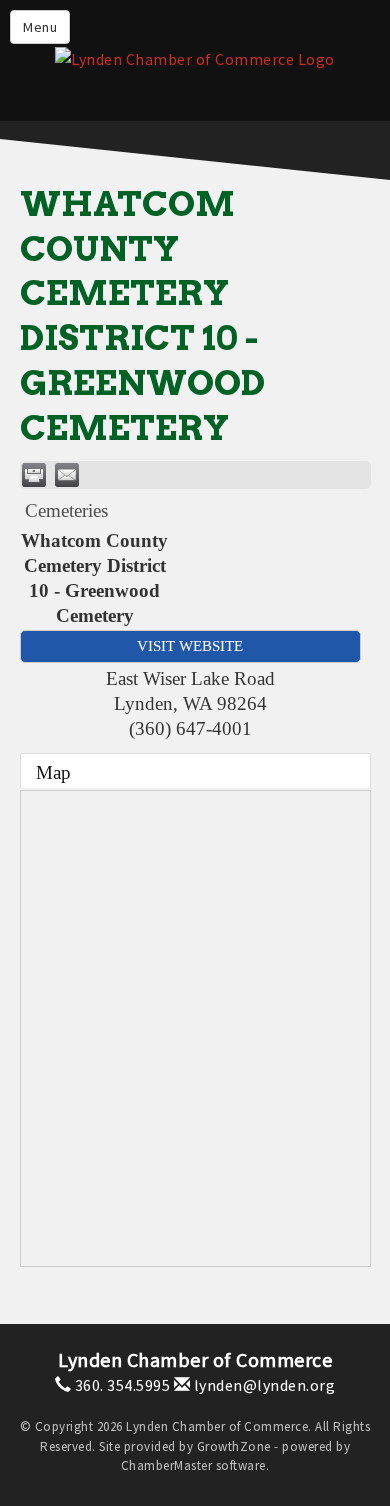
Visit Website (190, 645)
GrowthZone (234, 1446)
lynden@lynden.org (262, 1385)
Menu (40, 27)
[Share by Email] (67, 475)
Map (53, 772)
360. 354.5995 (120, 1385)
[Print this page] (34, 475)
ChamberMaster (167, 1465)
